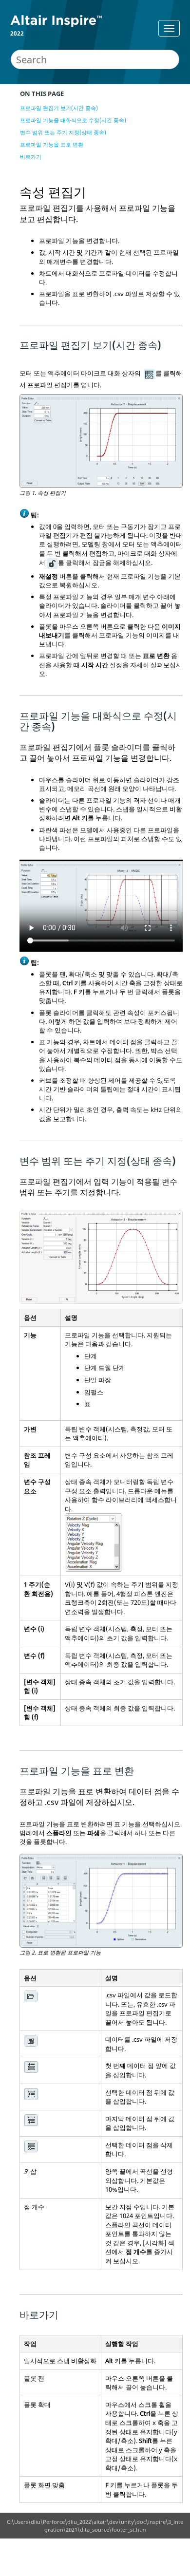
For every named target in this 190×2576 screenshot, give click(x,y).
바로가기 (31, 157)
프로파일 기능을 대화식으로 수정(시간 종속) (73, 120)
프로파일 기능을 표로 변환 (52, 144)
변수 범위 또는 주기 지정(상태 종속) (63, 132)
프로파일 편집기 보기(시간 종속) (59, 108)
